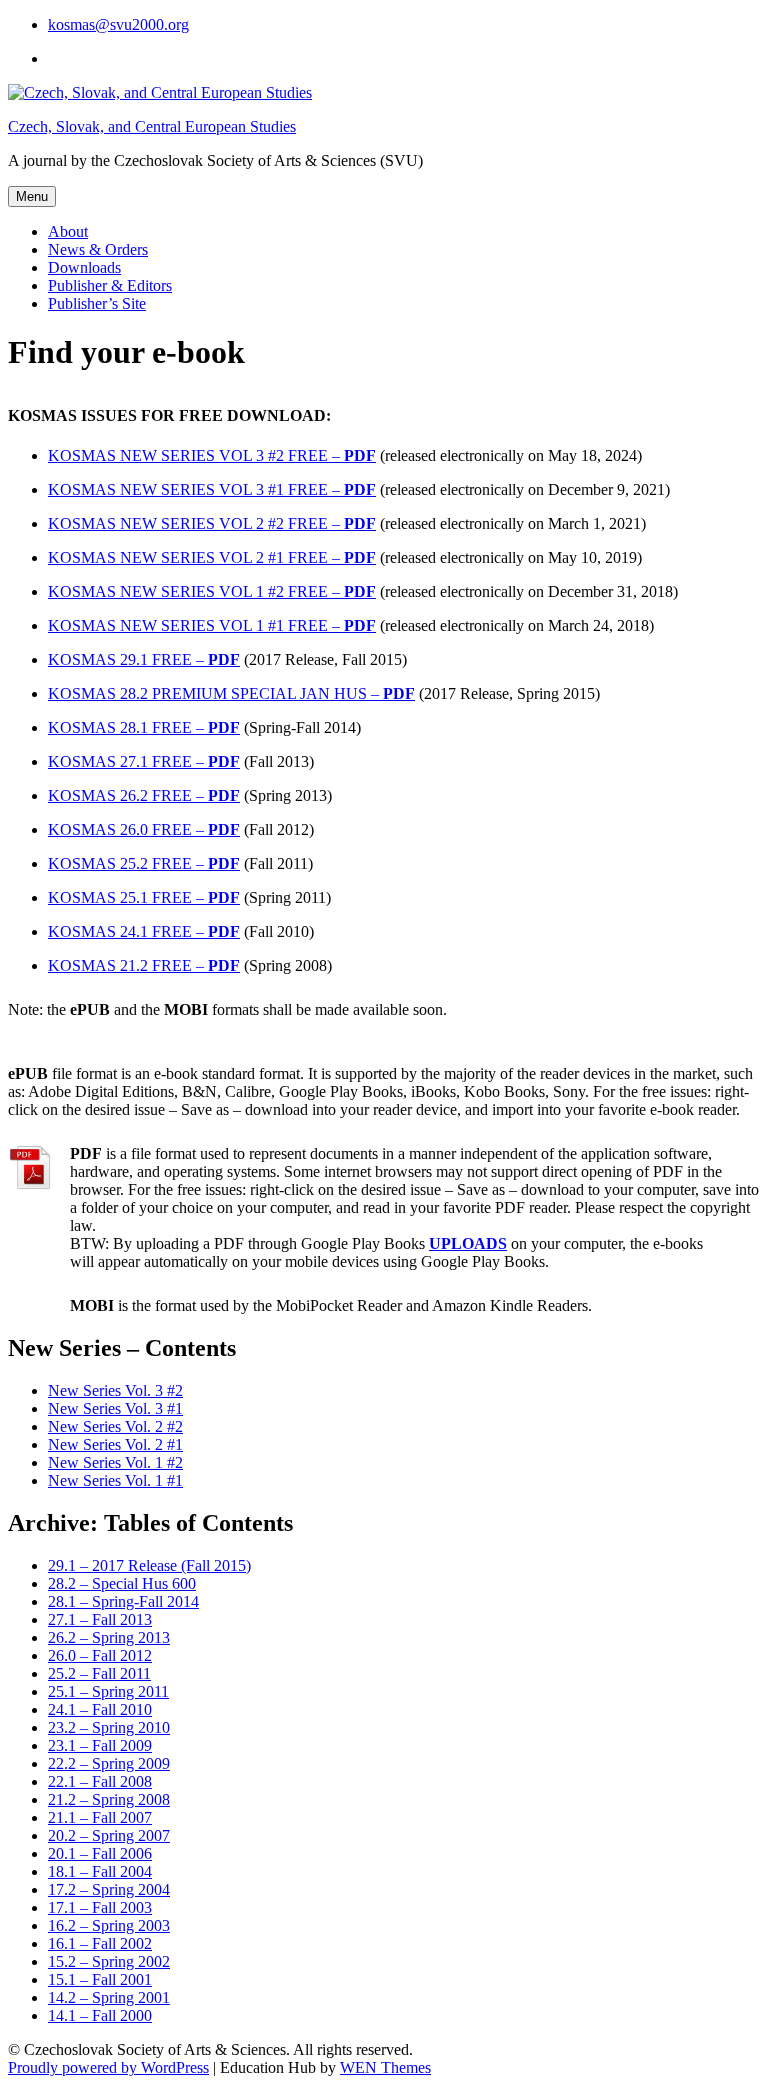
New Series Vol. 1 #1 (115, 1480)
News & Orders (98, 249)
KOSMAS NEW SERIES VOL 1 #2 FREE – (212, 591)
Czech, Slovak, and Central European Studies (152, 126)
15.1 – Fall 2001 (100, 1979)
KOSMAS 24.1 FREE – (144, 931)
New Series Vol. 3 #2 (115, 1390)
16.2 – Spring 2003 (109, 1925)
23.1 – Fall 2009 (100, 1745)
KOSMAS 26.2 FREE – (144, 795)
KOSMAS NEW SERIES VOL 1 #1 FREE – (212, 625)
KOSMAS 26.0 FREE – (144, 829)
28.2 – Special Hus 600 (122, 1583)
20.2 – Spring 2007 (109, 1835)
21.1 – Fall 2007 (100, 1817)
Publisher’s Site (97, 303)
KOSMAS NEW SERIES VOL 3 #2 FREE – (212, 455)
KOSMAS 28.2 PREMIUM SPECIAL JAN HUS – (231, 693)
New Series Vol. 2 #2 (115, 1426)
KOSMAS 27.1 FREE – (144, 761)
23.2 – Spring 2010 (109, 1727)
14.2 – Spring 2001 (109, 1997)
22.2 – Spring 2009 (109, 1763)
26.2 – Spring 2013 (109, 1637)
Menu (32, 196)
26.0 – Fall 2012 (100, 1655)
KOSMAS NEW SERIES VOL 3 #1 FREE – (212, 489)
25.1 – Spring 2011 (108, 1691)
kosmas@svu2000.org (118, 24)
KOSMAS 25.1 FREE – (144, 897)
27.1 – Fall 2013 (100, 1619)
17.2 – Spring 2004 (109, 1889)
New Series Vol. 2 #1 (115, 1444)
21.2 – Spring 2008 (109, 1799)
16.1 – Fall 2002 (100, 1943)
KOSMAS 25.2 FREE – (144, 863)
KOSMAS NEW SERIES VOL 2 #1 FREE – (212, 557)
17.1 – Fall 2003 (100, 1907)
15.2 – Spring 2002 (109, 1961)
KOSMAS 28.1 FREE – (144, 727)
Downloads (84, 267)
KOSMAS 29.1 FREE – (144, 659)
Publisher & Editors (110, 285)
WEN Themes (385, 2067)
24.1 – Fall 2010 (100, 1709)
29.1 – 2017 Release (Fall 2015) (149, 1565)
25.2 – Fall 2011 (99, 1673)
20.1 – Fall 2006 (100, 1853)
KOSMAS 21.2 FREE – (144, 965)
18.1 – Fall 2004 (100, 1871)
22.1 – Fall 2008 (100, 1781)
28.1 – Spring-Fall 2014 (123, 1601)
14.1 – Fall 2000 (100, 2015)
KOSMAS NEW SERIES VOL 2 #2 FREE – (212, 523)
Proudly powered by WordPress (108, 2067)
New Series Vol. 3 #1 (115, 1408)
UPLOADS (468, 1243)
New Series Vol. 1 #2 (115, 1462)
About (68, 231)
